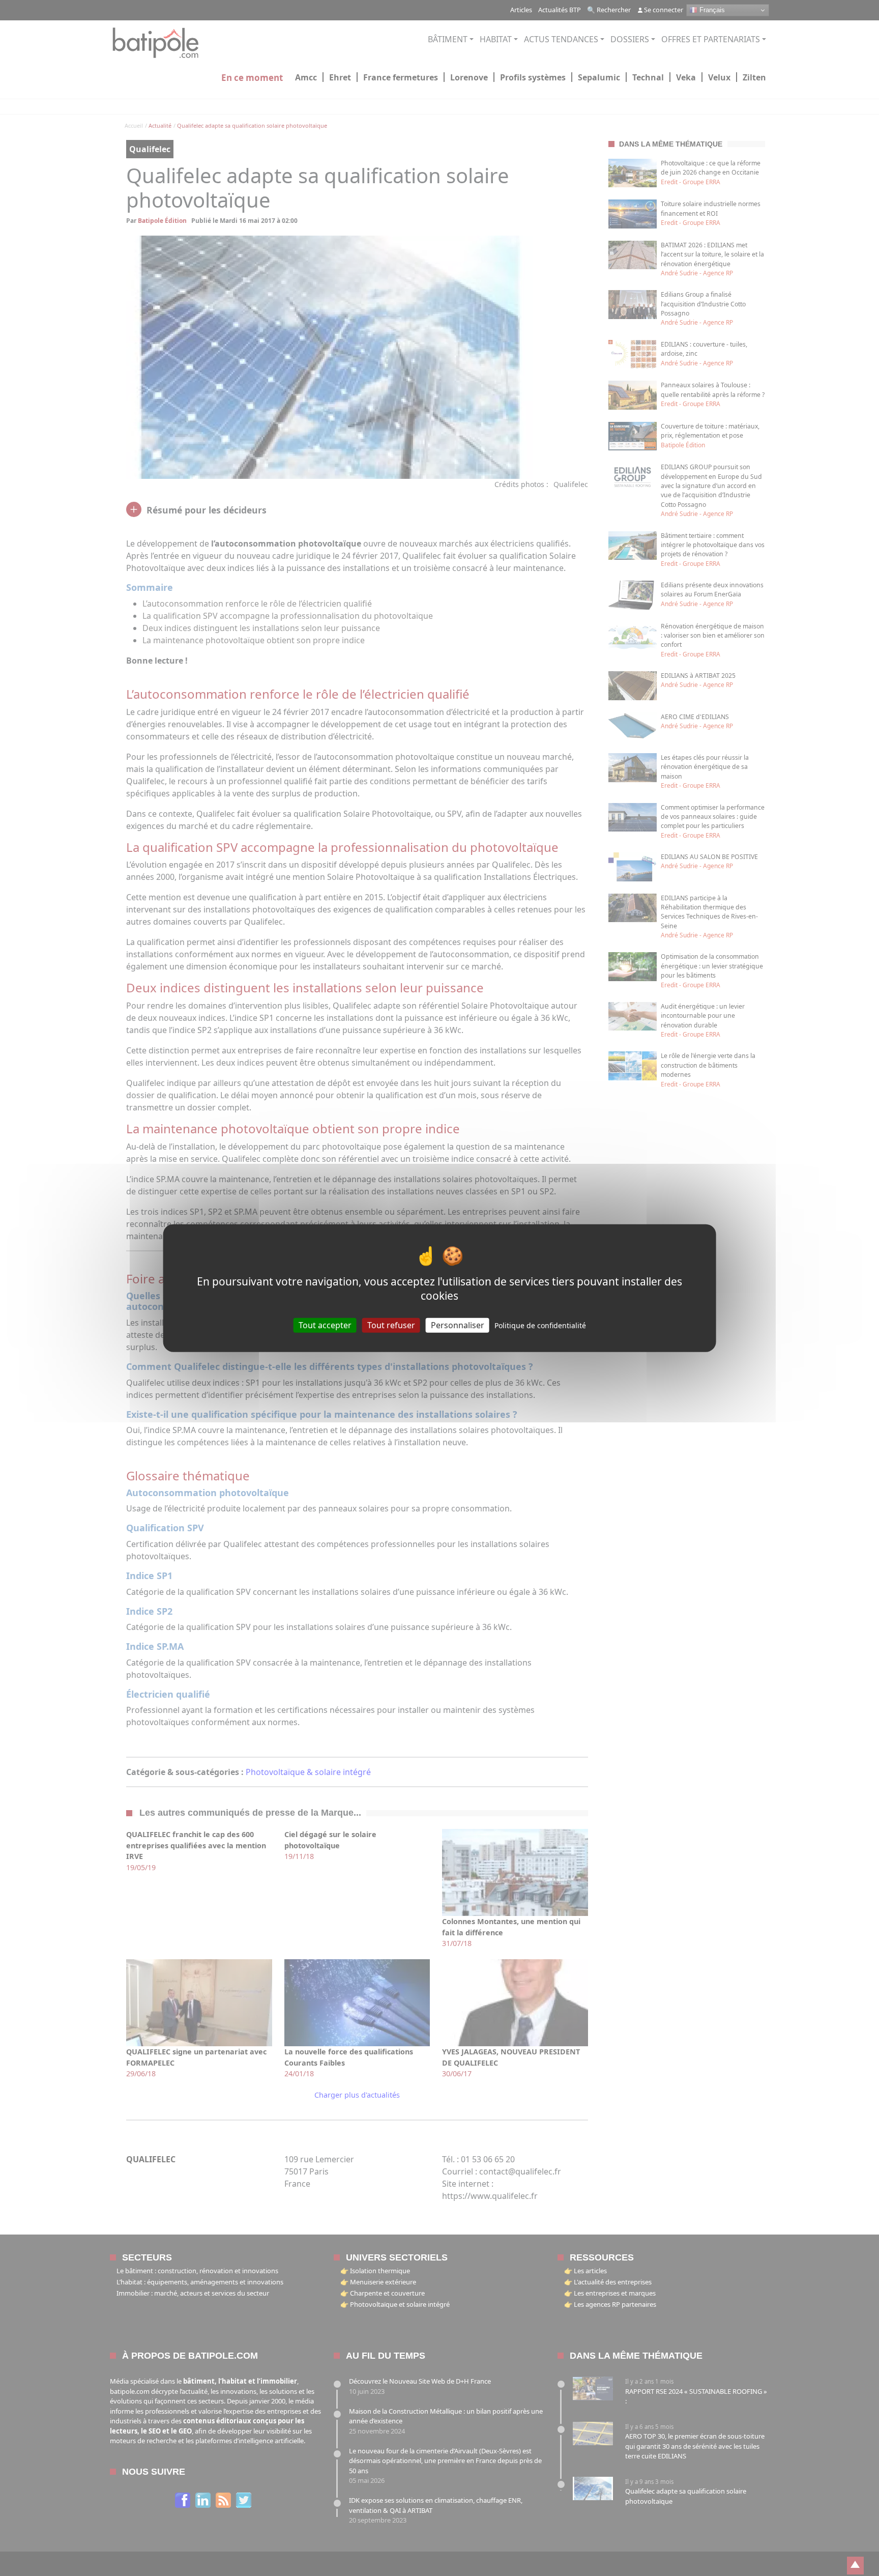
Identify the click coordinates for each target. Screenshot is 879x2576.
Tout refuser (391, 1325)
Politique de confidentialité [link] (540, 1325)
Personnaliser (458, 1325)
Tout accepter (325, 1325)
